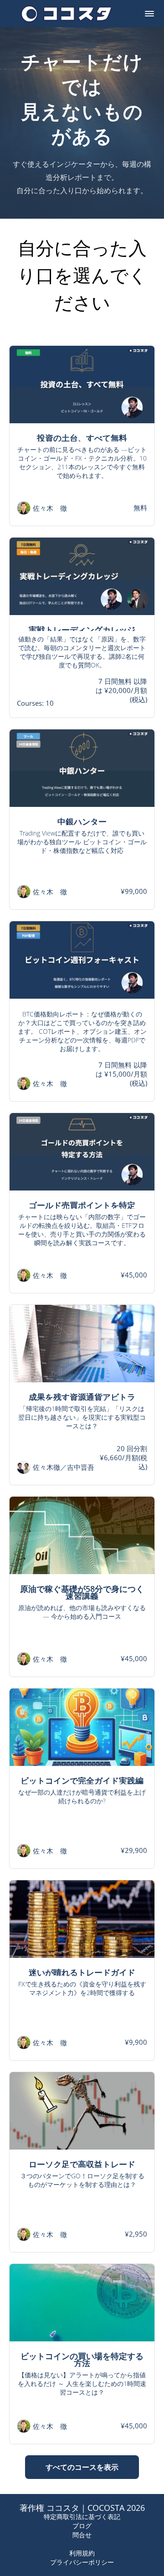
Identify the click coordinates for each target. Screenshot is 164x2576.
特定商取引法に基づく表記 (82, 2517)
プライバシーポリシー (82, 2562)
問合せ (82, 2535)
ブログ (82, 2526)
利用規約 (82, 2553)
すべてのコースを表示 (82, 2467)
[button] (149, 14)
